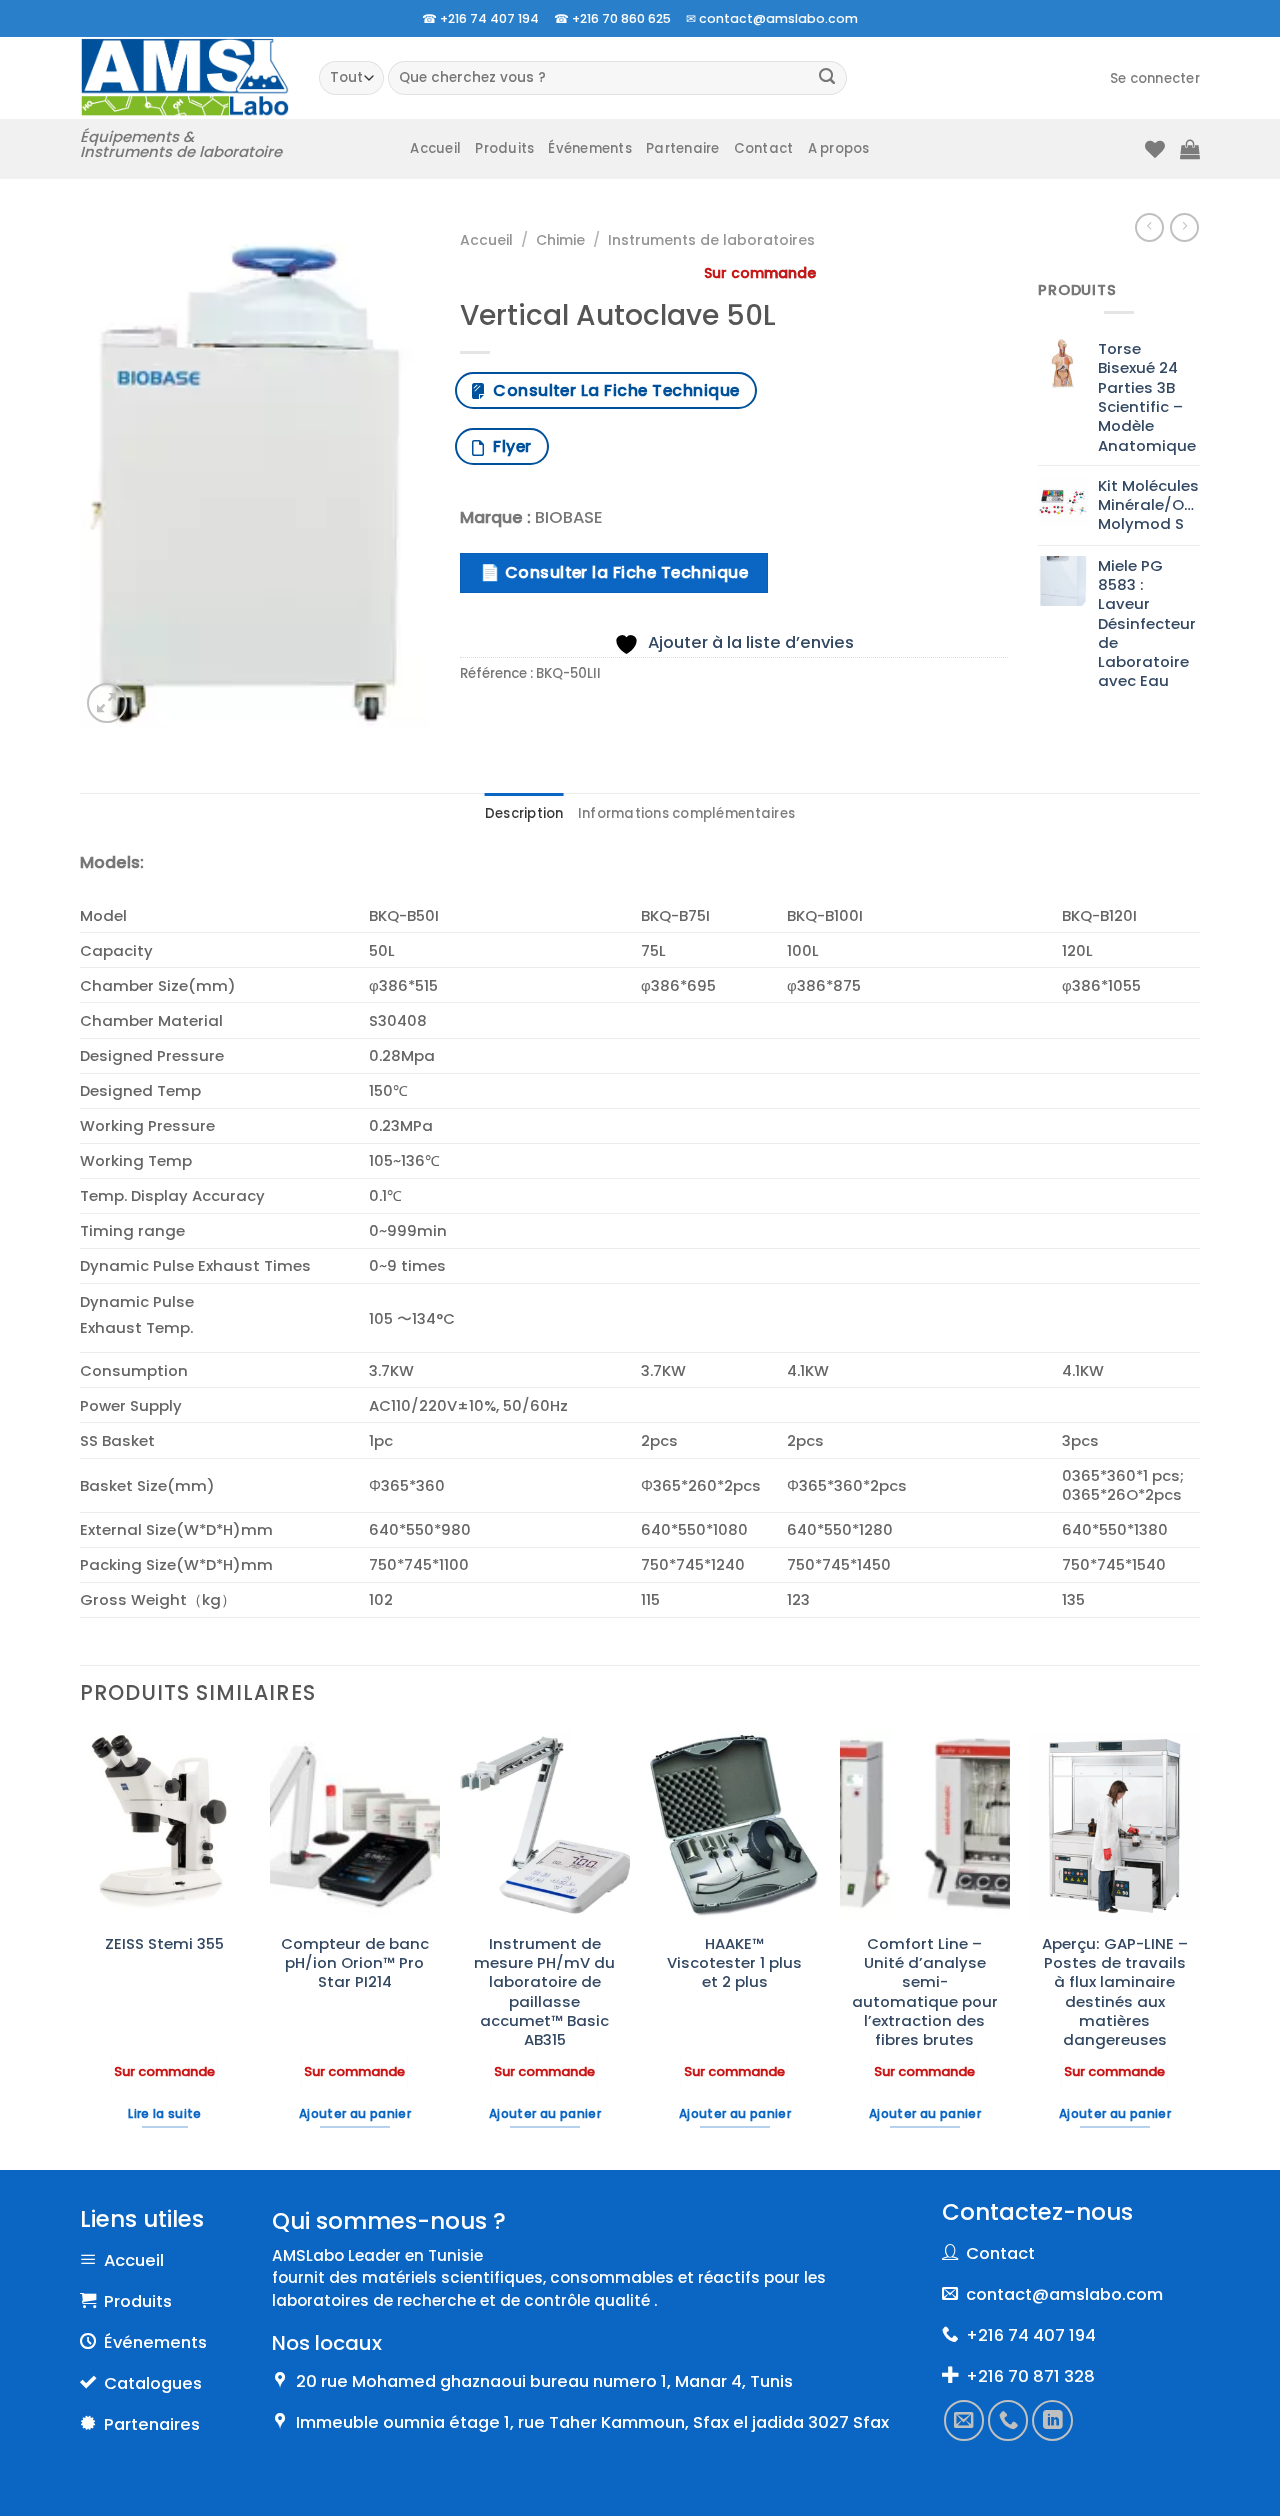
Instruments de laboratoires (711, 240)
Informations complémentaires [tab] (686, 813)
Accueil (435, 148)
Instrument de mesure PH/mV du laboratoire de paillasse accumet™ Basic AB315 (544, 1992)
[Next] (1199, 1948)
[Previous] (81, 1948)
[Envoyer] (827, 78)
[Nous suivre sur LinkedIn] (1053, 2420)
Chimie (560, 240)
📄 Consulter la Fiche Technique (614, 572)
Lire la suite (165, 2114)
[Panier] (1190, 149)
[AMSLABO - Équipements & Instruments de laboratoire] (184, 77)
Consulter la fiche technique (611, 390)
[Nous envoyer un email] (964, 2420)
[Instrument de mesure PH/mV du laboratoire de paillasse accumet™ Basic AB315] (545, 1826)
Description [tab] (524, 813)
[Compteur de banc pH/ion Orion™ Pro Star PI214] (355, 1826)
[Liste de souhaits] (1155, 149)
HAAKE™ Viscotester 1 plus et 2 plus (734, 1963)
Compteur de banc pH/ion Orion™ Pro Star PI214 (355, 1963)
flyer (507, 446)
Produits (504, 148)
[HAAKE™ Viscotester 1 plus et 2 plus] (735, 1826)
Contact (764, 148)
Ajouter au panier (355, 2114)
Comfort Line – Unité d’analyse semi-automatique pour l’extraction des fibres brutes (925, 1992)
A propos (839, 148)
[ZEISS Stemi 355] (165, 1826)
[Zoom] (107, 703)
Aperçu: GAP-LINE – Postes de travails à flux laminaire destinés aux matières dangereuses (1115, 1992)
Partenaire (683, 148)
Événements (590, 148)
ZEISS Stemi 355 (164, 1943)
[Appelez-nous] (1009, 2420)
